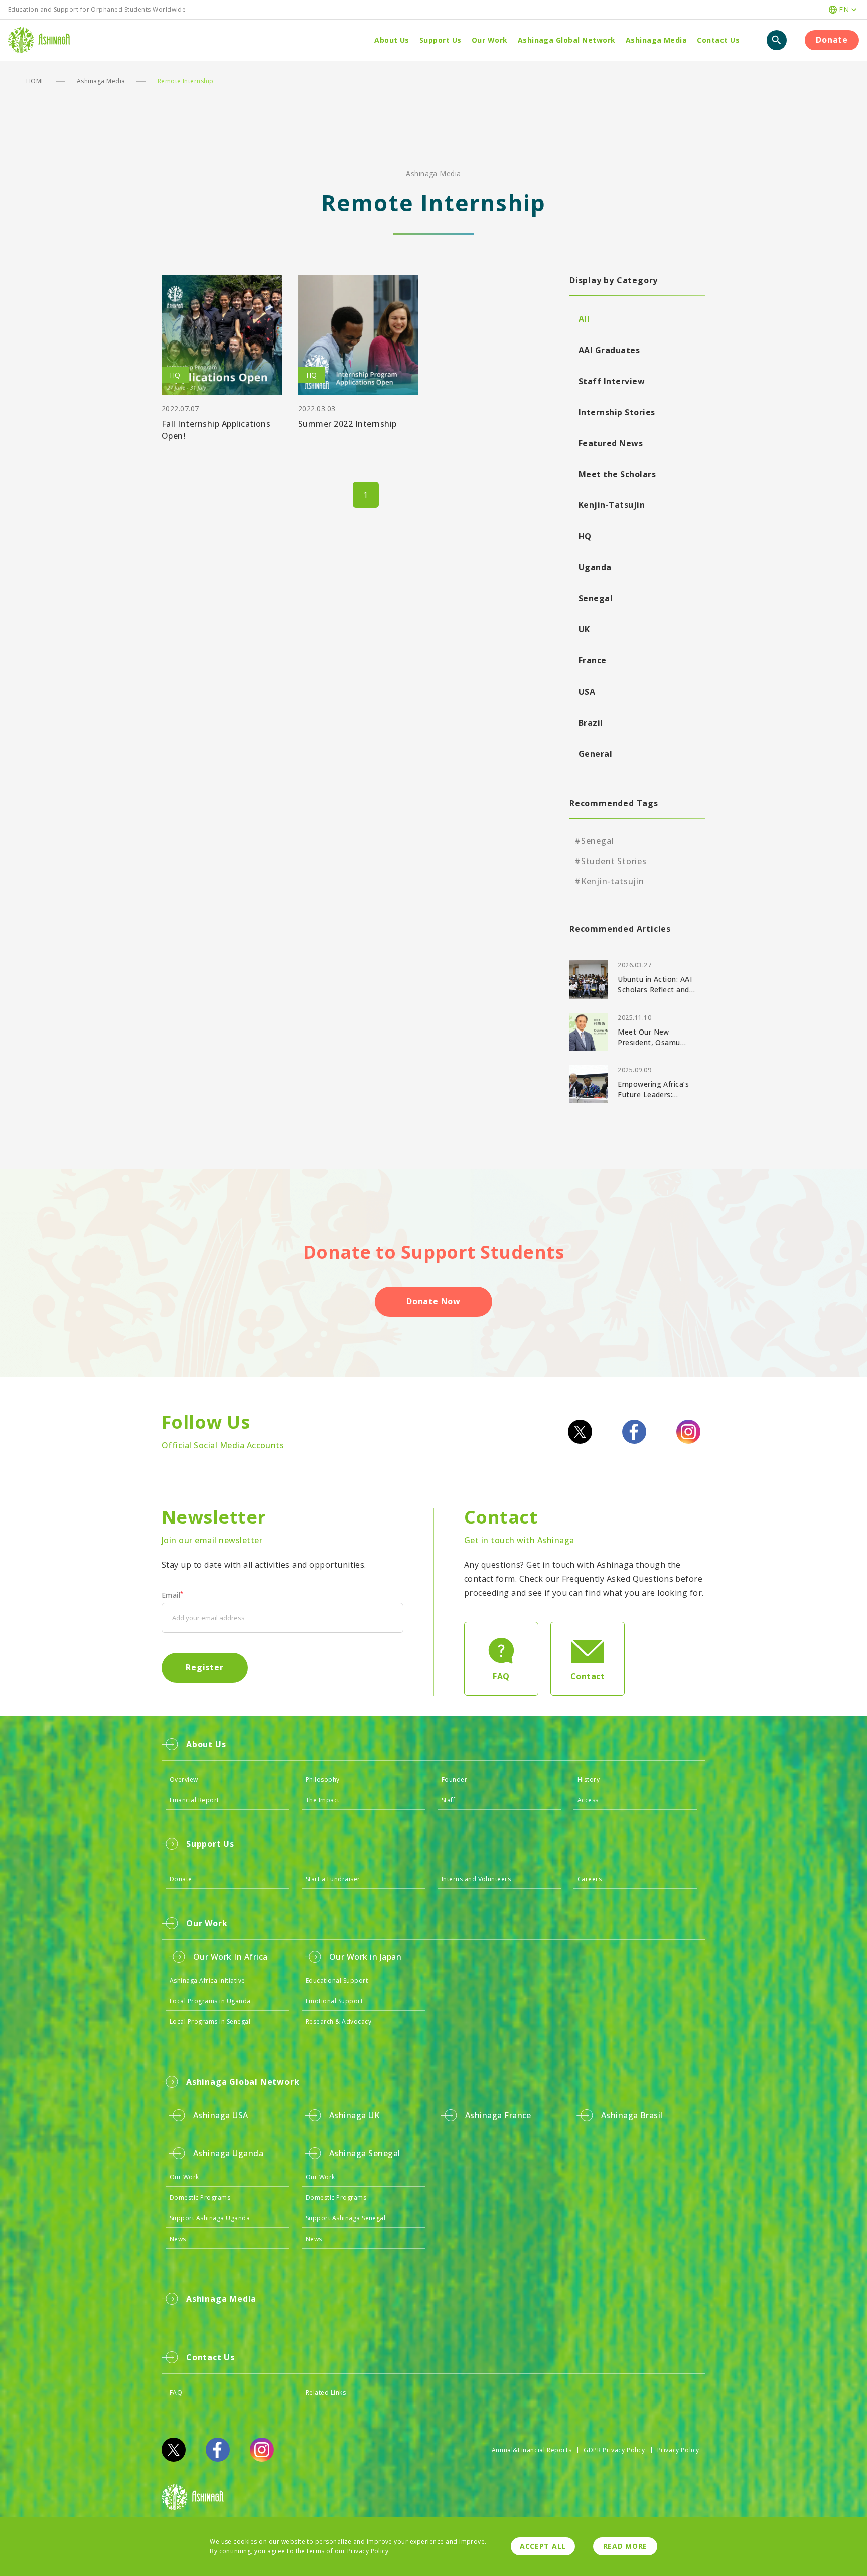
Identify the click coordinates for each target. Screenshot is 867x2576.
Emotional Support (334, 2001)
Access (588, 1800)
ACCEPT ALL (543, 2546)
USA (587, 692)
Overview (184, 1779)
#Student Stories (611, 861)
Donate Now (434, 1301)
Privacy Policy (678, 2450)
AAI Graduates (609, 350)
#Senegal (594, 841)
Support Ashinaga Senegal (346, 2218)
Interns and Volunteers (476, 1879)
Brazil (591, 723)
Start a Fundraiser (333, 1879)
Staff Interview (612, 381)
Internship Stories (617, 412)
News (178, 2239)
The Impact (323, 1800)
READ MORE (625, 2546)
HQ (585, 536)
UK (584, 629)
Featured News (611, 443)
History (589, 1779)
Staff (448, 1800)
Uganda (595, 567)
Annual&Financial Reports (532, 2450)
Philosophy (323, 1779)
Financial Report (194, 1800)
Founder (454, 1779)
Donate (832, 40)
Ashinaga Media (101, 81)
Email (173, 1595)
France (593, 660)
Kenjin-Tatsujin (612, 505)
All (584, 319)
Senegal (596, 598)
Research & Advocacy (338, 2022)
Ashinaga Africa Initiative (207, 1981)
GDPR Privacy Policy (614, 2450)
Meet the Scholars (617, 474)
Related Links (326, 2393)
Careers (590, 1879)
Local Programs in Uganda (210, 2001)
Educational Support (337, 1981)
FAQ (176, 2393)
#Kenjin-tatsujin (609, 881)
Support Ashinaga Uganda (210, 2218)
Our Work (184, 2177)
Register (204, 1667)
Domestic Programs (200, 2198)
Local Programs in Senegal (210, 2022)
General (595, 754)
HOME (35, 81)
